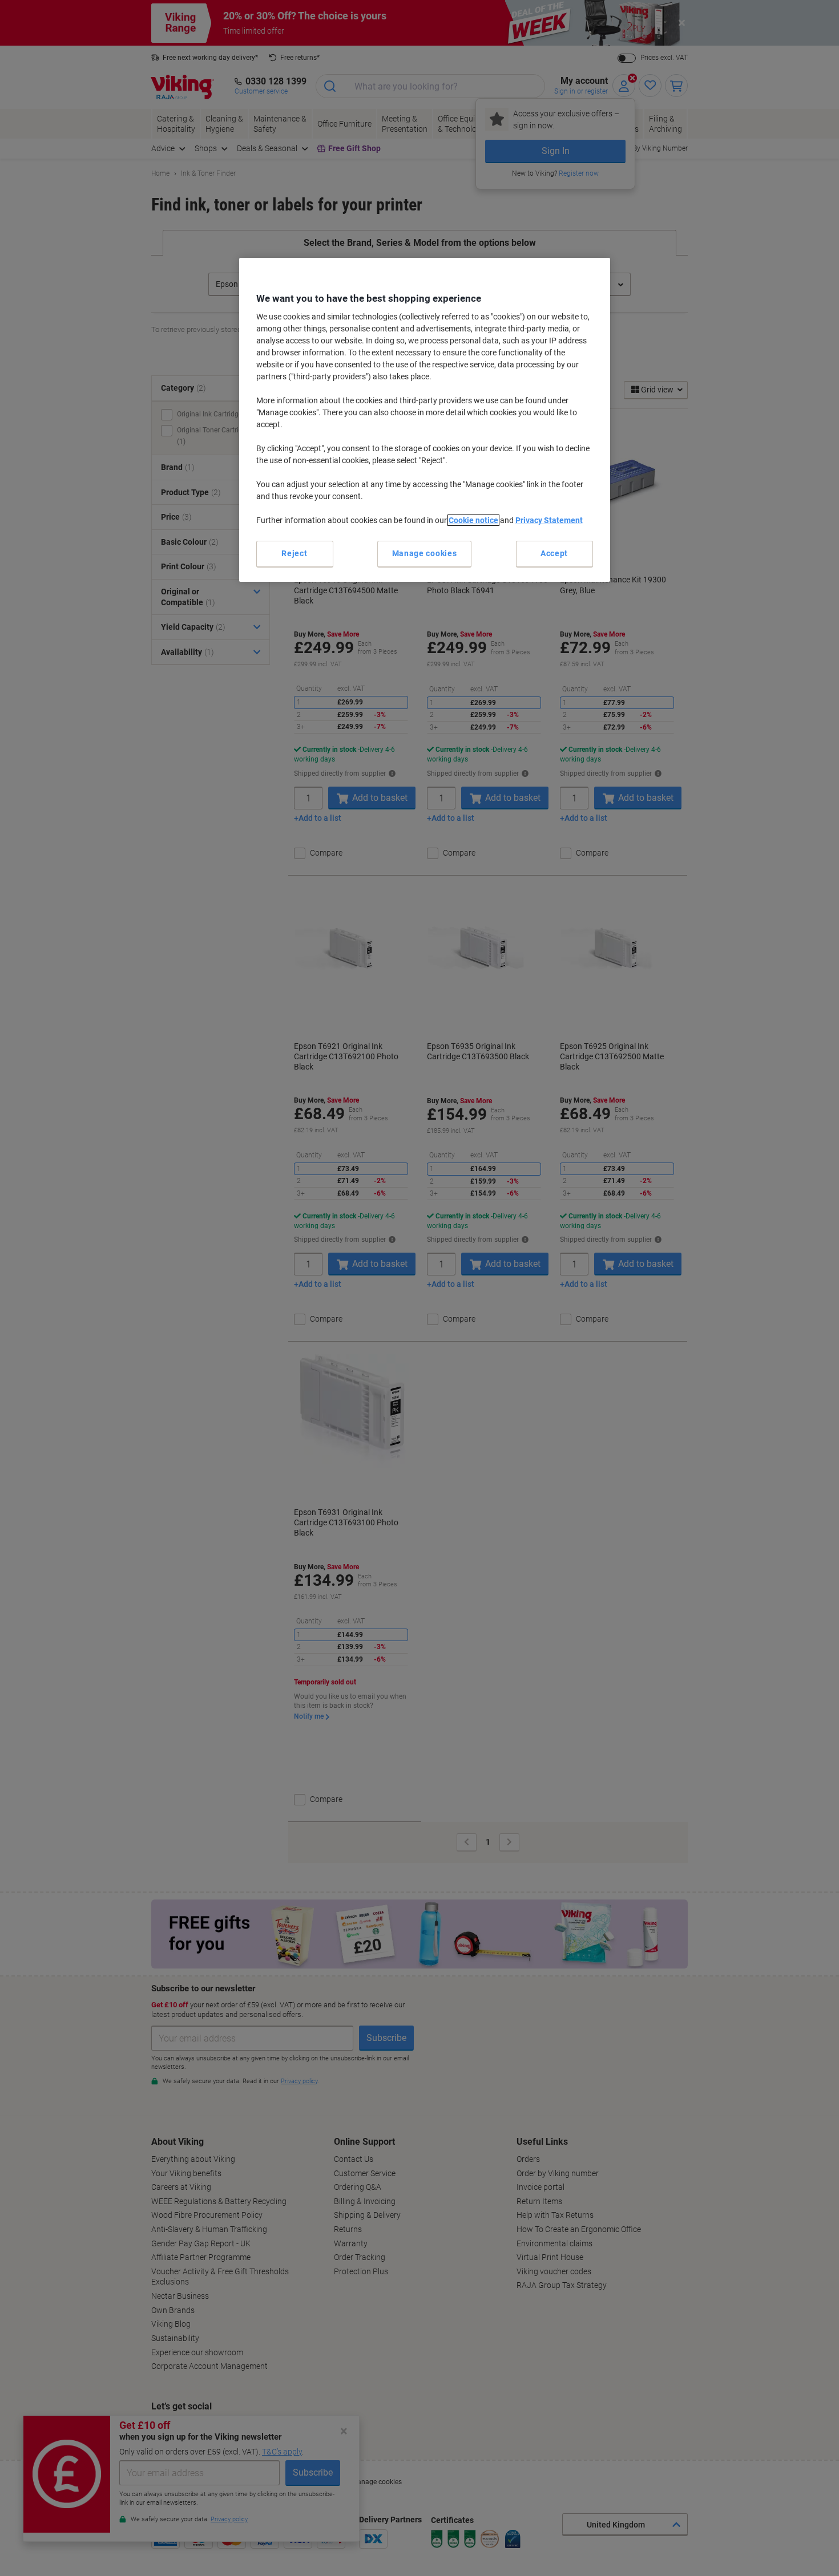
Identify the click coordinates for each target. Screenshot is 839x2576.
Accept (554, 553)
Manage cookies (425, 553)
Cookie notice (473, 520)
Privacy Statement (549, 520)
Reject (294, 553)
